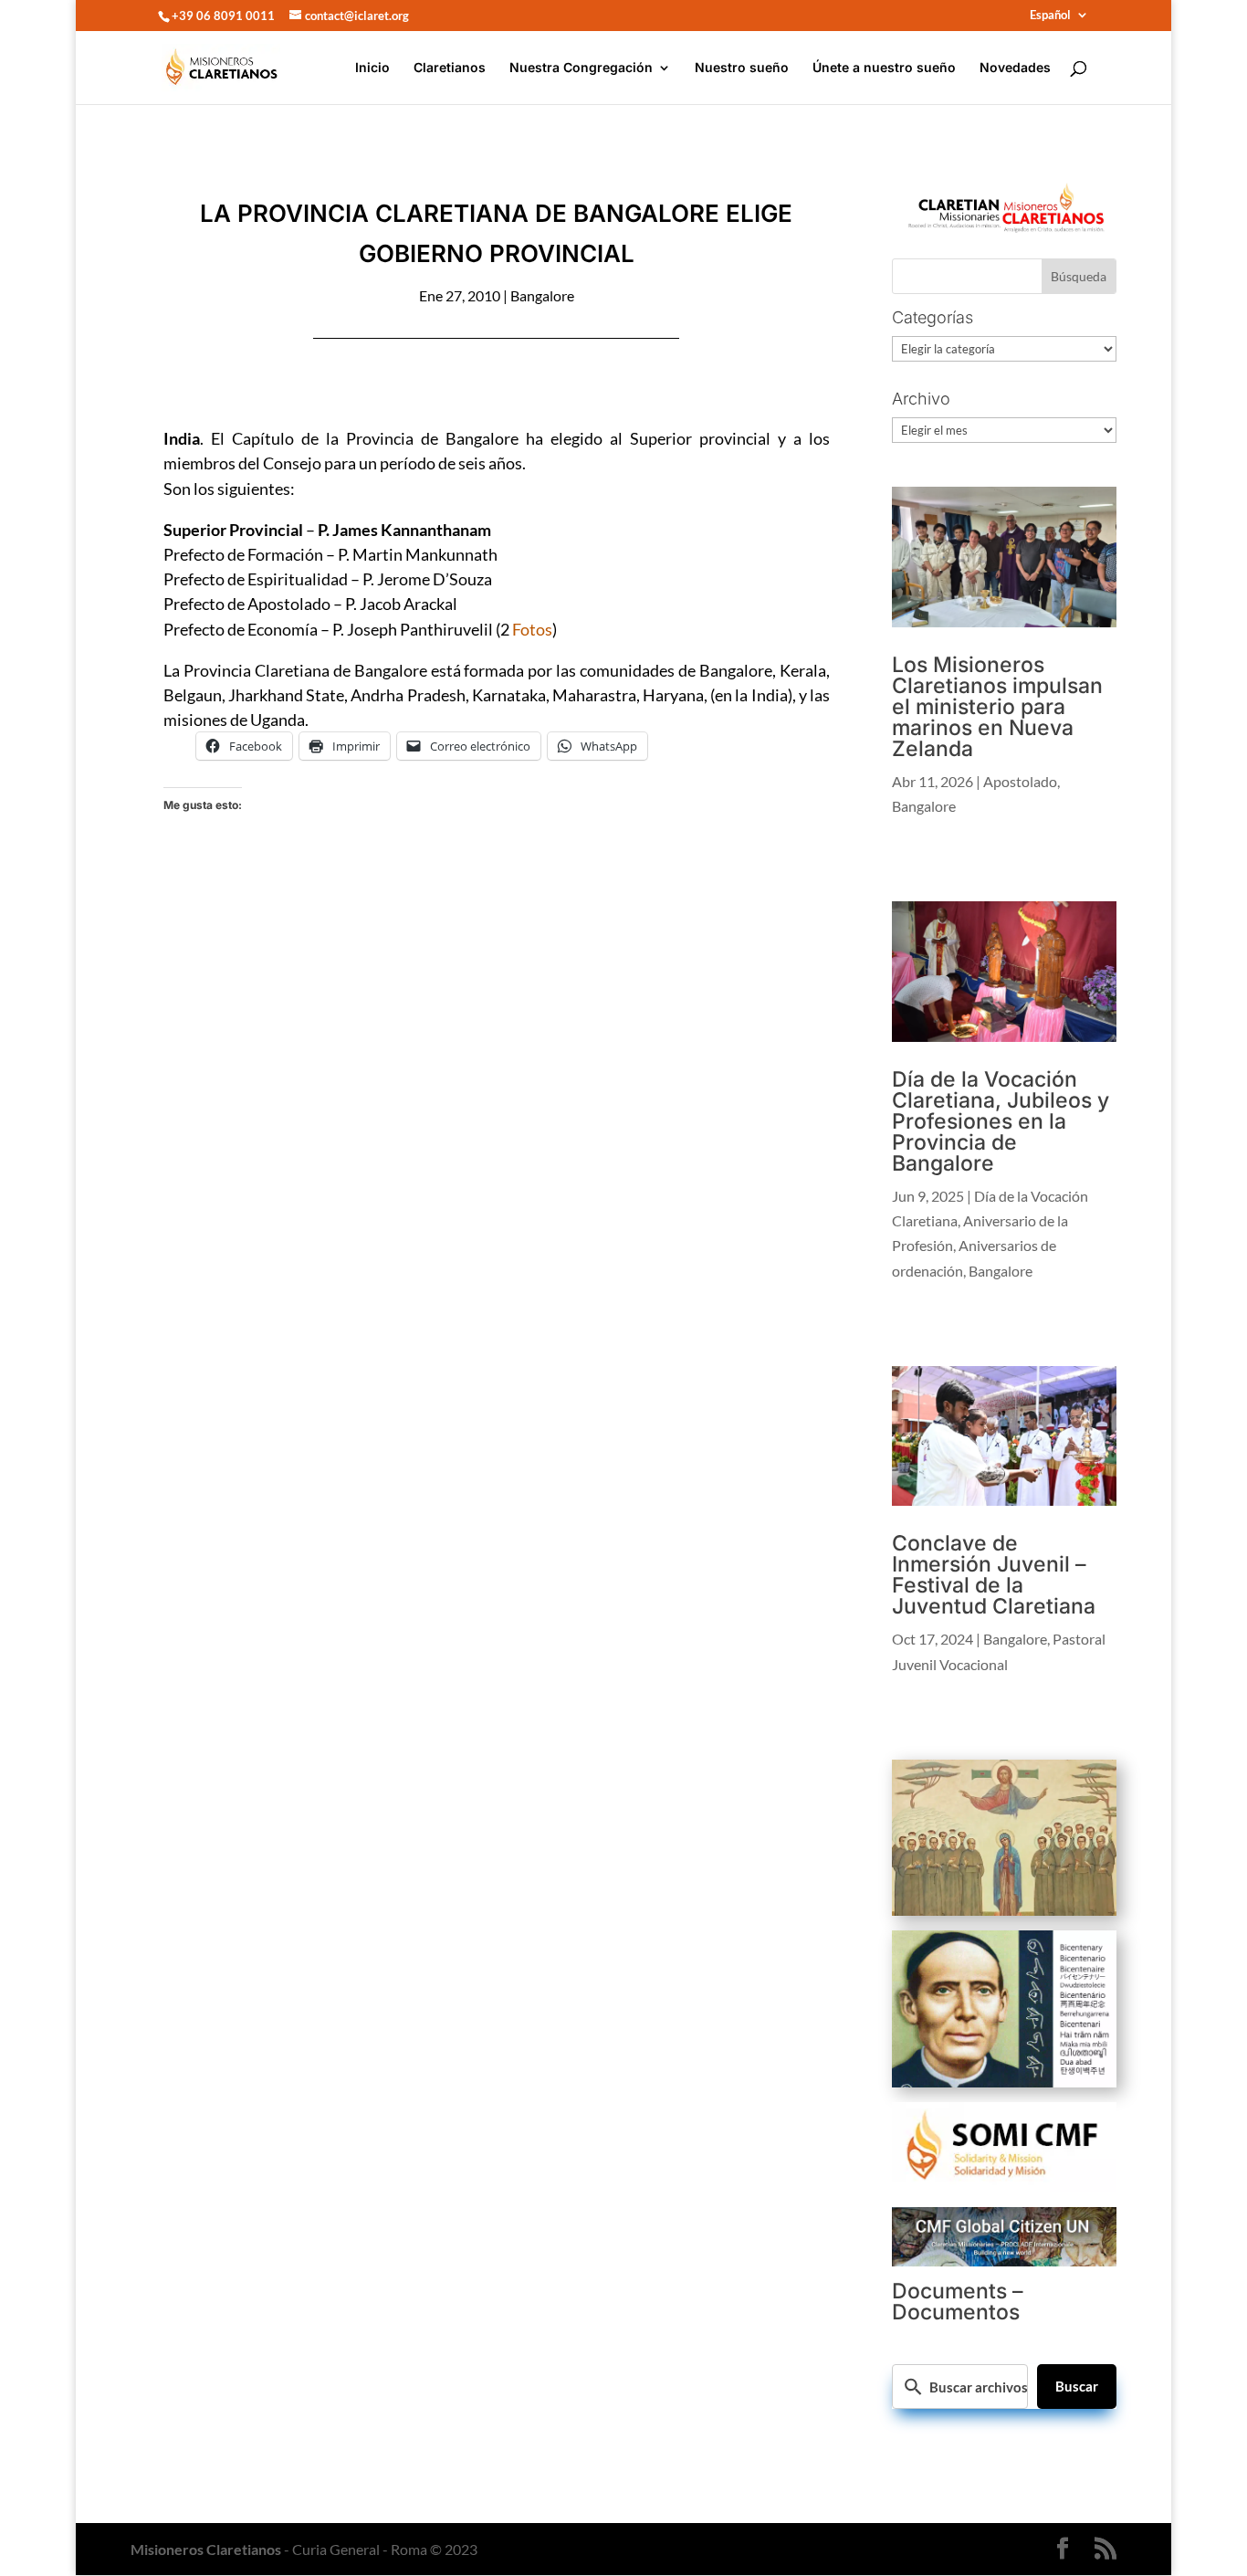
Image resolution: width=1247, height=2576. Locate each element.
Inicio (372, 68)
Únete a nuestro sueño (884, 68)
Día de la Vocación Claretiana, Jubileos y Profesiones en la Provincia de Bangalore (1001, 1121)
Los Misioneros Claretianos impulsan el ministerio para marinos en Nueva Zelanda (997, 707)
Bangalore (542, 295)
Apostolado (1020, 781)
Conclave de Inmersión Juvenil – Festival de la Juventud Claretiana (994, 1575)
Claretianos (450, 68)
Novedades (1015, 68)
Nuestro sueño (742, 68)
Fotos (532, 629)
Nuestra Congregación (581, 68)
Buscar (1077, 2386)
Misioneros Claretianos (206, 2549)
